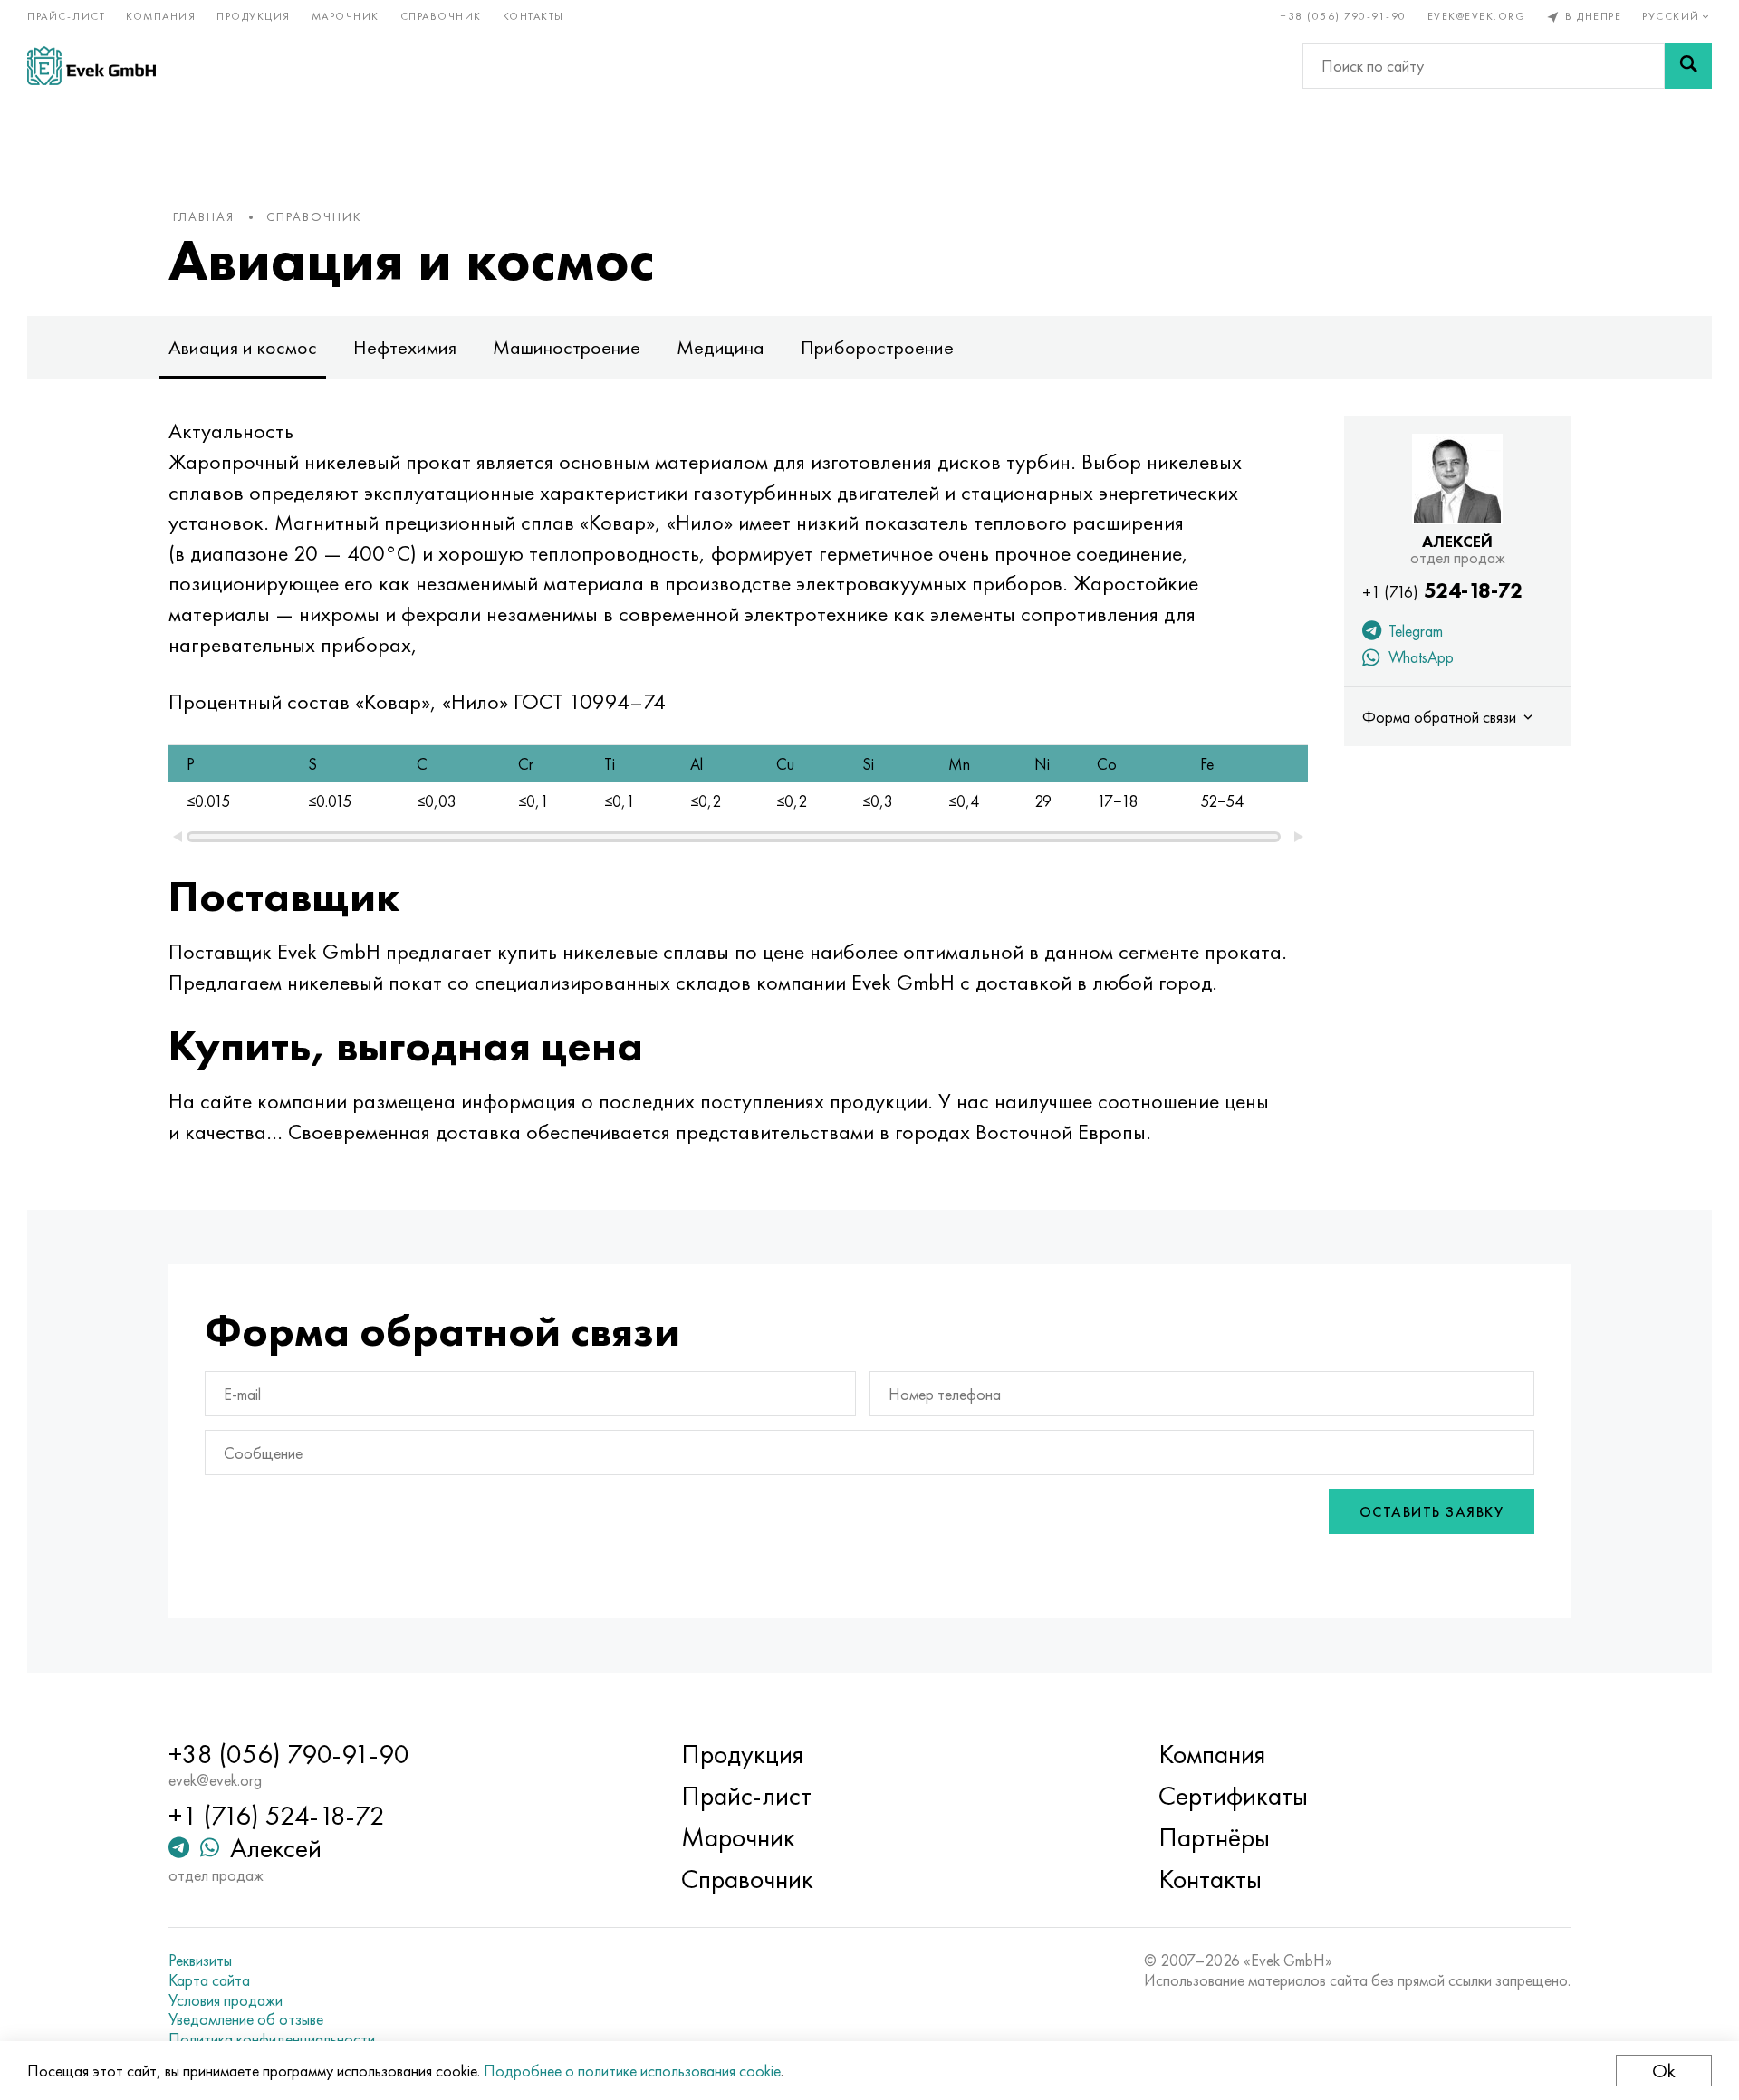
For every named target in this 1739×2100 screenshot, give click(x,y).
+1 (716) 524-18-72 (277, 1767)
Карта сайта (209, 1932)
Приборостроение (877, 347)
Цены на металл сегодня (247, 2010)
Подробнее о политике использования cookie (632, 2071)
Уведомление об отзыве (246, 1971)
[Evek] (91, 66)
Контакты (533, 16)
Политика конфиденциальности (272, 1990)
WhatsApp (1420, 657)
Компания (161, 16)
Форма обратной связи (1442, 717)
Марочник (346, 16)
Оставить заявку (1432, 1463)
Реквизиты (200, 1913)
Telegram (1415, 631)
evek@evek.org (1477, 16)
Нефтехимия (405, 347)
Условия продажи (226, 1951)
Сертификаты (1233, 1748)
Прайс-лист (66, 16)
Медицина (721, 347)
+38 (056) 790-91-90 (1344, 16)
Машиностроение (567, 347)
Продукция (254, 16)
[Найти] (1688, 66)
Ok (1664, 2071)
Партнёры (1214, 1789)
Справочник (441, 16)
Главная (204, 216)
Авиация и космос (243, 347)
